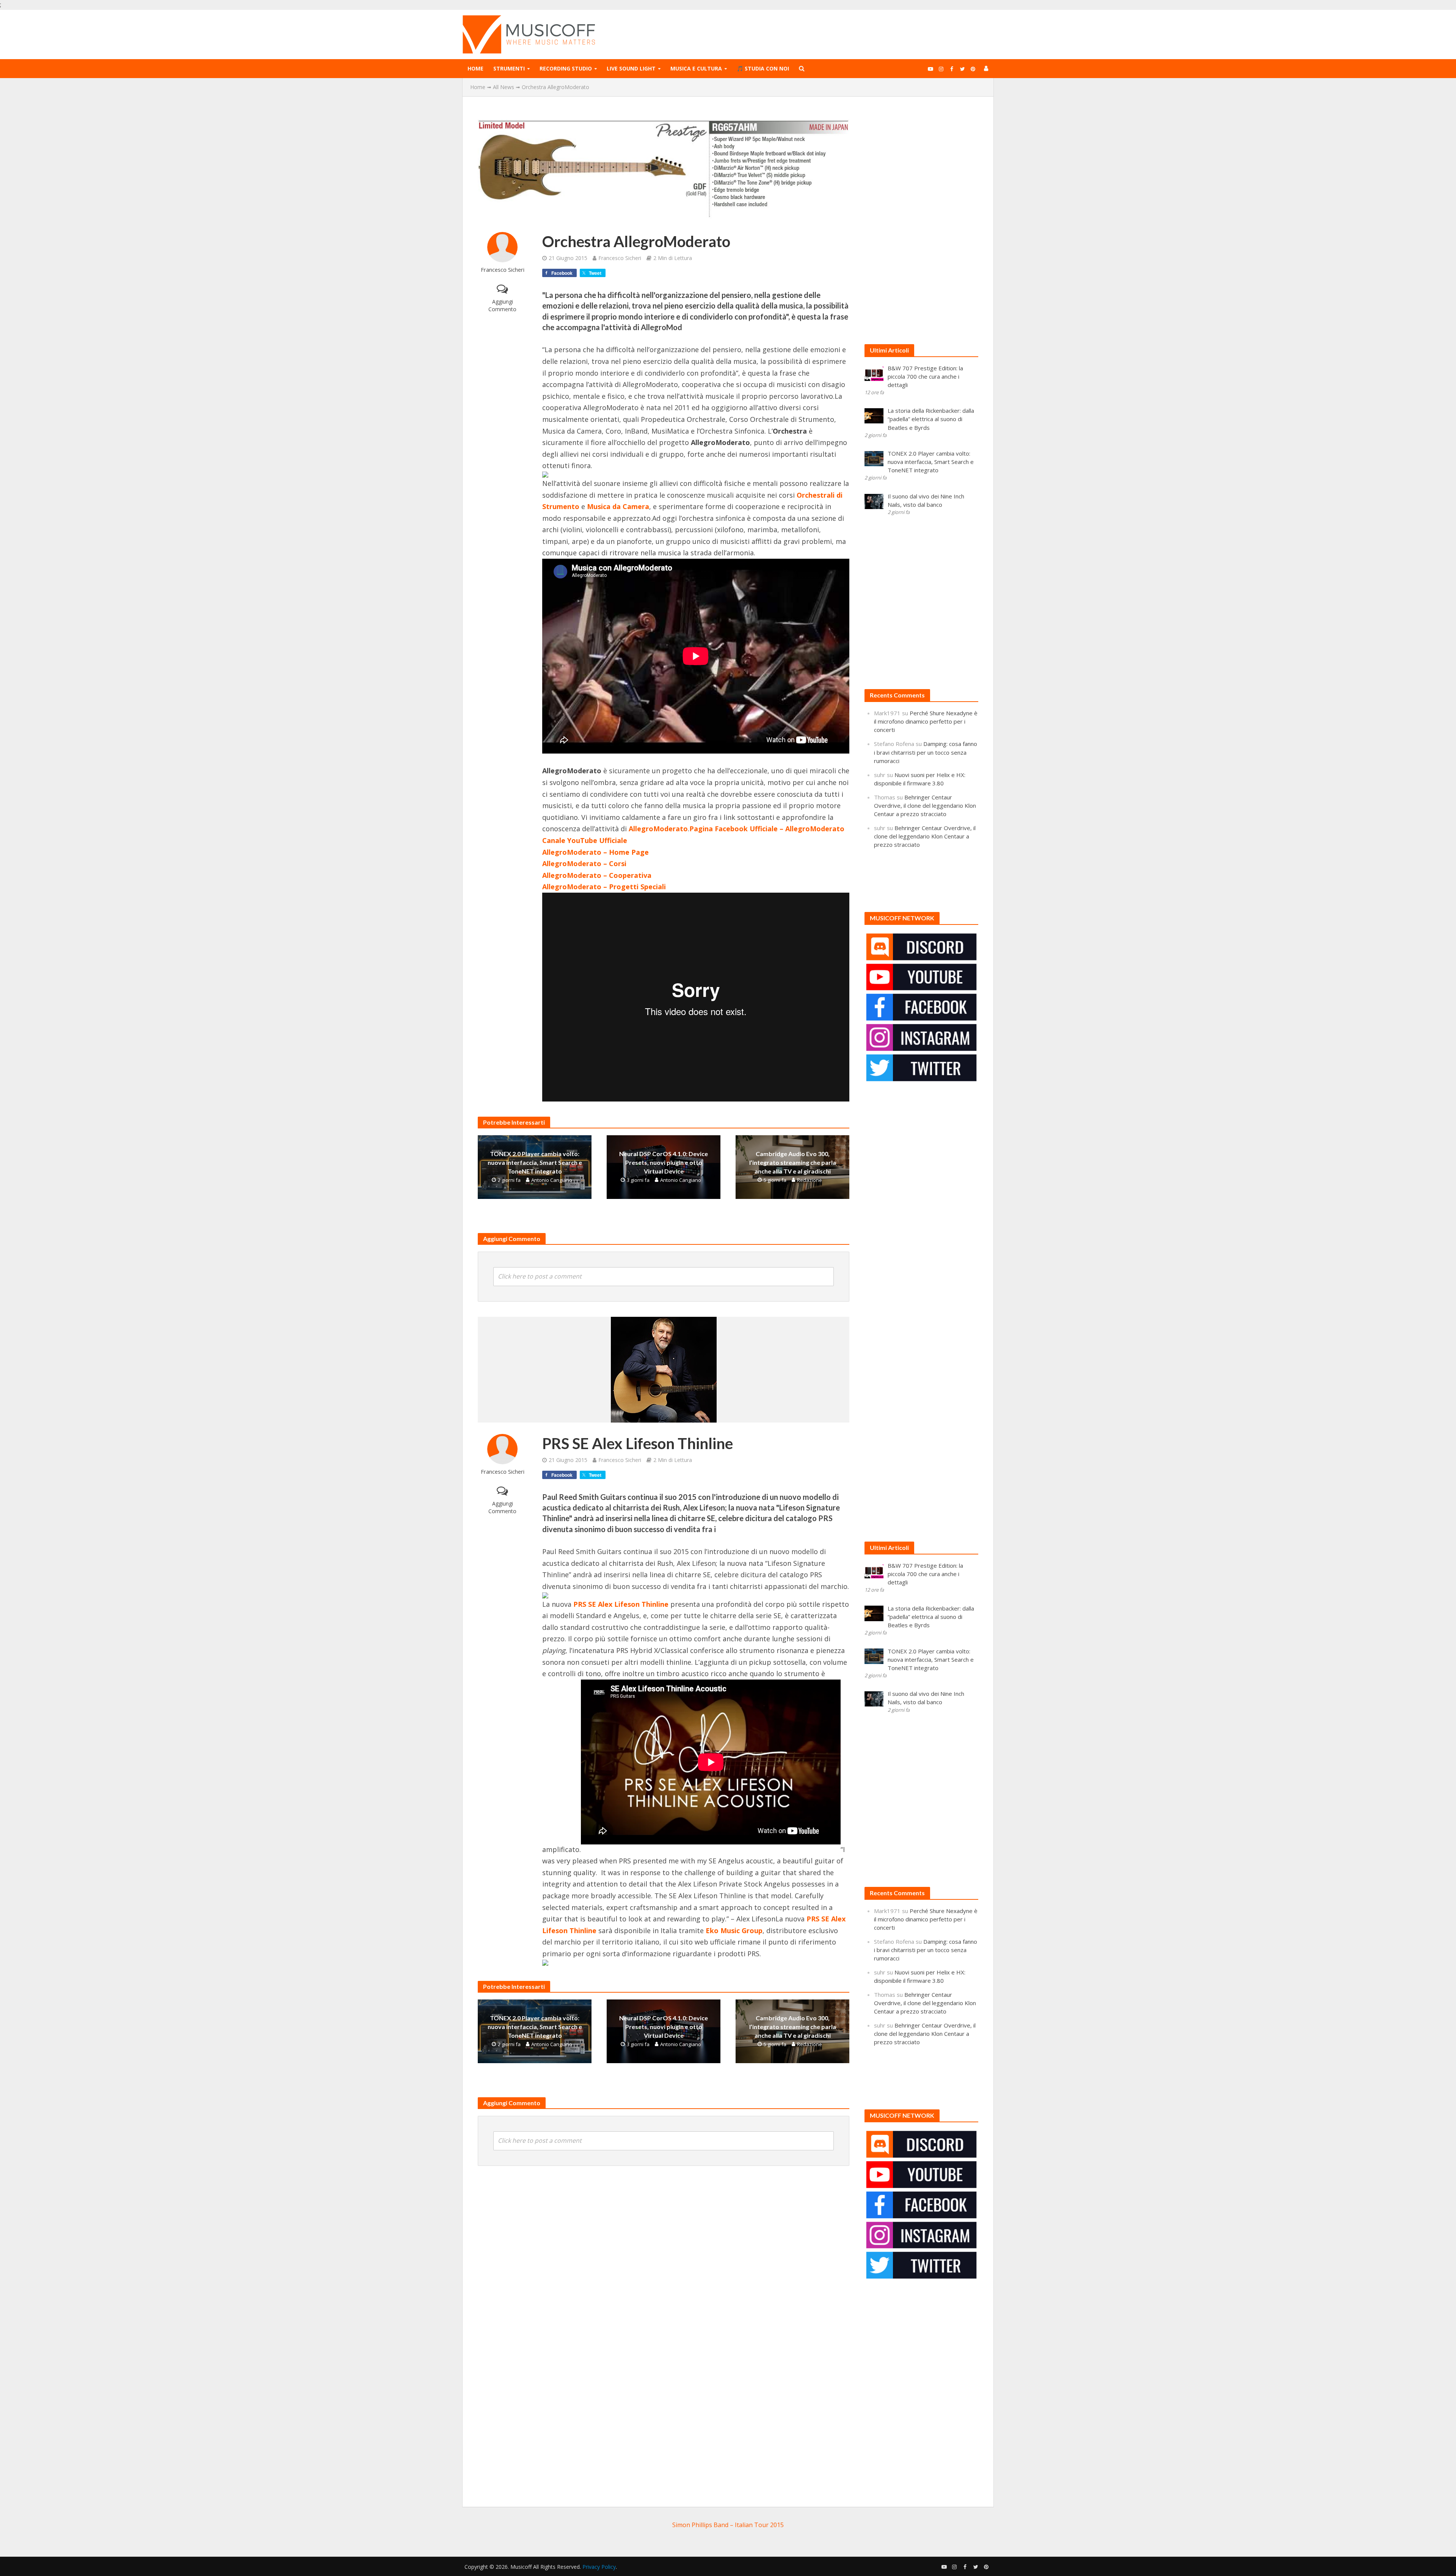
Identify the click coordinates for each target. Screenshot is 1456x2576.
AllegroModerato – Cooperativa (597, 875)
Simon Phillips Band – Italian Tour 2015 (728, 2525)
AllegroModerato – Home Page (595, 852)
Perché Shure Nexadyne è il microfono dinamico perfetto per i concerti (926, 721)
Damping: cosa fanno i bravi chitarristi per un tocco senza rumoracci (926, 752)
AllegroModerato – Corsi (584, 863)
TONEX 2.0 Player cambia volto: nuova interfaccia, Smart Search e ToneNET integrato (535, 1162)
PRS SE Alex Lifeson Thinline (621, 1604)
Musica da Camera (618, 506)
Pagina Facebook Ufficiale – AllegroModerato (767, 829)
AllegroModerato (658, 829)
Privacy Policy (599, 2567)
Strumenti (509, 68)
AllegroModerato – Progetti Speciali (604, 887)
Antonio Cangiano (552, 1180)
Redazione (810, 1180)
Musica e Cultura (696, 68)
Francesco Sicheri (503, 270)
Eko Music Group (734, 1930)
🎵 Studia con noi (763, 68)
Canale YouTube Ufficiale (585, 840)
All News (504, 87)
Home (475, 68)
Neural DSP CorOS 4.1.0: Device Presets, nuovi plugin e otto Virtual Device (664, 1162)
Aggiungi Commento (502, 305)
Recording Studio (566, 68)
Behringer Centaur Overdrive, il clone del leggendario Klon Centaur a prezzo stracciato (925, 805)
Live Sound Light (631, 68)
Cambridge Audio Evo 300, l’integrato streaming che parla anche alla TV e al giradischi (793, 1162)
